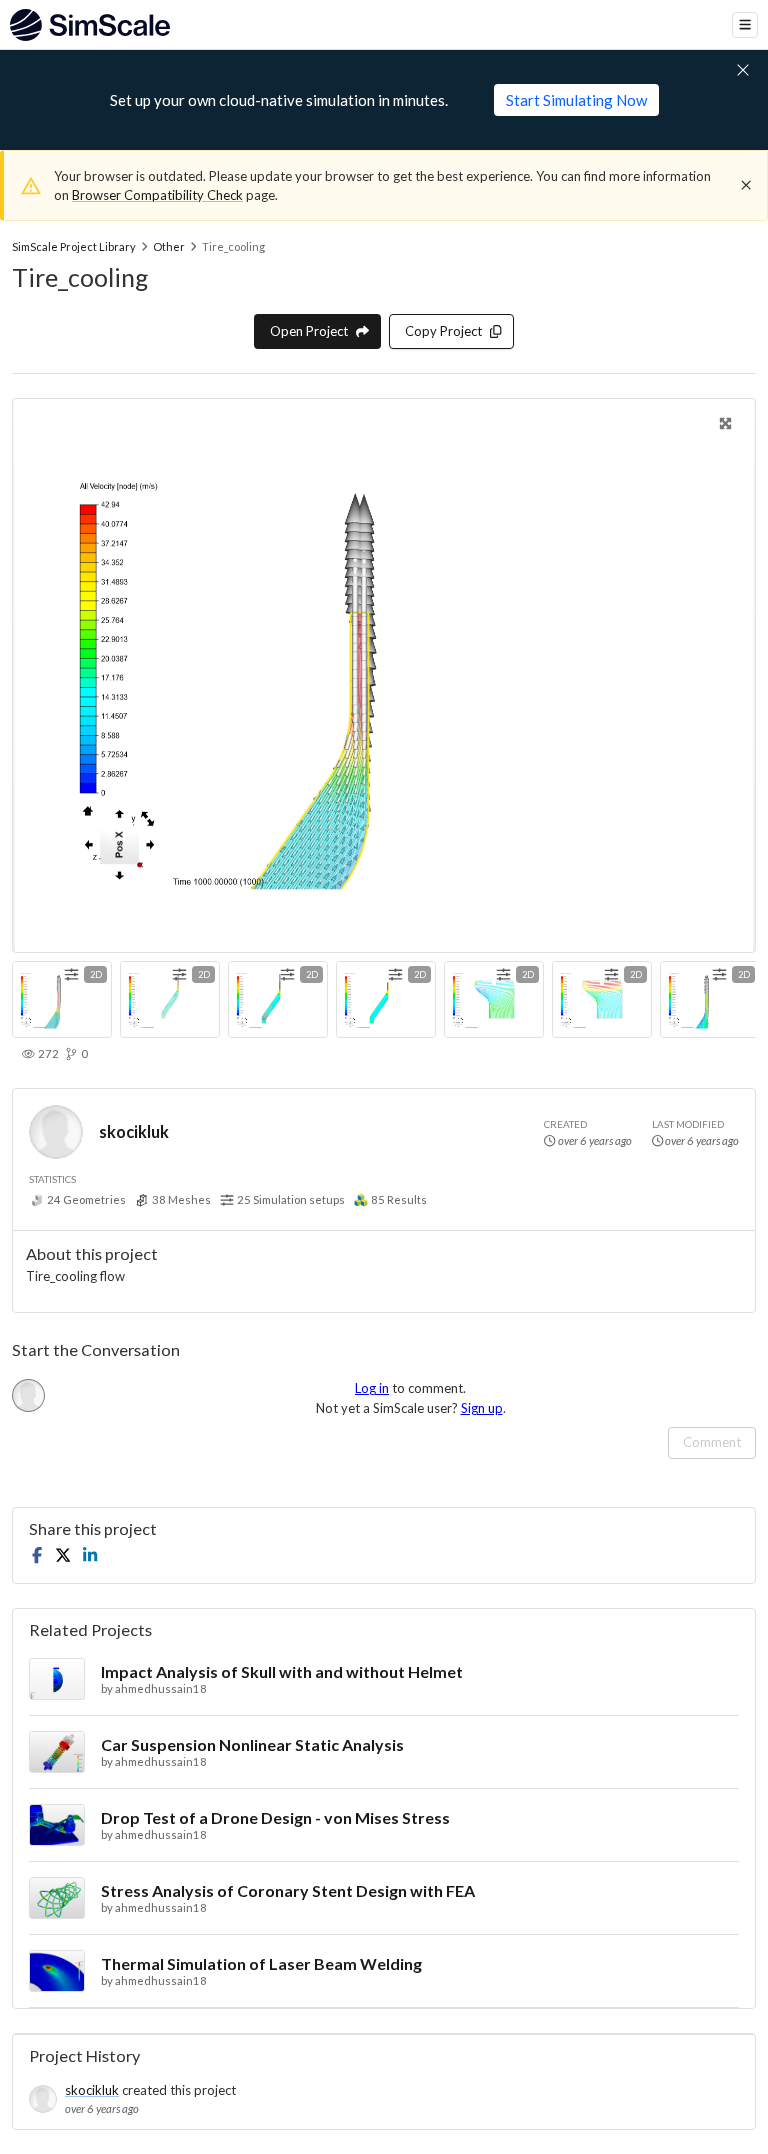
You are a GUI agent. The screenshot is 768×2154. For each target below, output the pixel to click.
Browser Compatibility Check (157, 195)
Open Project (309, 331)
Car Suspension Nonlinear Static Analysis (252, 1744)
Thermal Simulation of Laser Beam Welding (261, 1963)
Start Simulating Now (576, 100)
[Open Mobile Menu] (745, 25)
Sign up (482, 1408)
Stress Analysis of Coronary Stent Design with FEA (288, 1890)
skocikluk (134, 1131)
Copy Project (443, 331)
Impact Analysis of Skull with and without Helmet (282, 1671)
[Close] (746, 185)
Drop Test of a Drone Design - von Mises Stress (275, 1817)
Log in (372, 1388)
